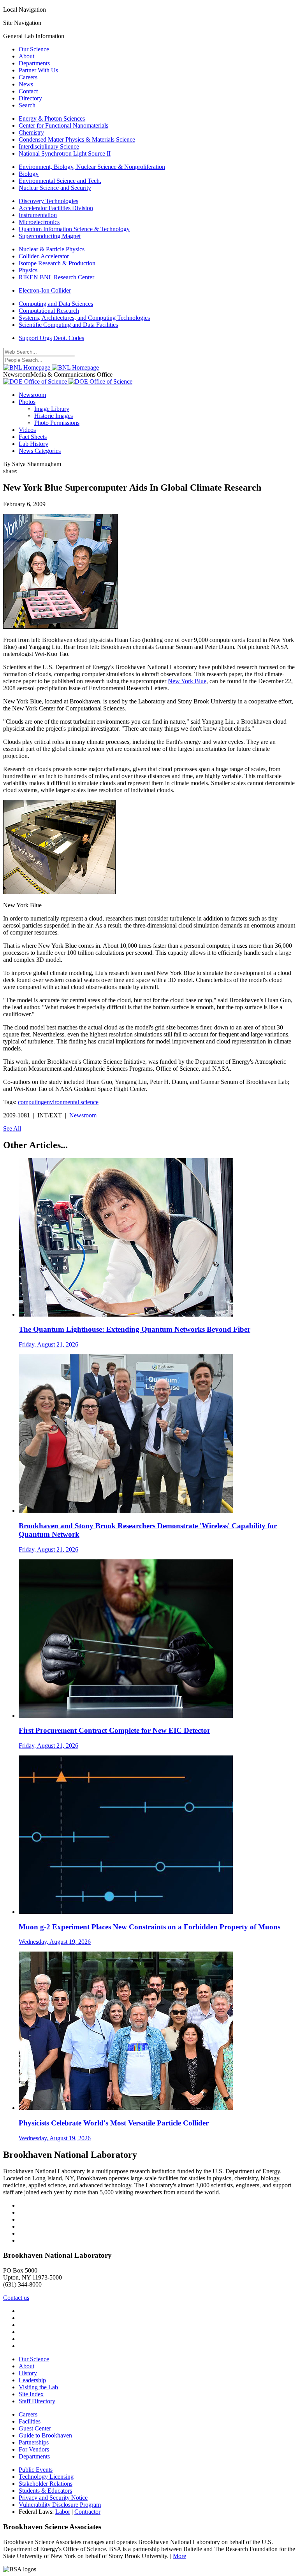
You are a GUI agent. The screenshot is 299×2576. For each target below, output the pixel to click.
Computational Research (49, 311)
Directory (30, 98)
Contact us (16, 2298)
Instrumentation (38, 215)
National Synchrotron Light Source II (65, 153)
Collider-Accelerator (44, 256)
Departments (34, 63)
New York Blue (187, 681)
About (26, 56)
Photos (27, 402)
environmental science (71, 1102)
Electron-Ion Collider (45, 290)
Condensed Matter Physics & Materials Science (77, 139)
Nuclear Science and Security (55, 188)
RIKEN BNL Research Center (56, 277)
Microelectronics (39, 222)
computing (31, 1102)
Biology (29, 174)
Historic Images (54, 416)
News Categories (40, 451)
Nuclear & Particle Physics (52, 249)
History (28, 2373)
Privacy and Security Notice (53, 2498)
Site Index (31, 2394)
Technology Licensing (46, 2477)
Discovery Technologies (48, 201)
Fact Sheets (33, 437)
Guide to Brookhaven (45, 2435)
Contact (28, 91)
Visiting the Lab (38, 2387)
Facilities (30, 2421)
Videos (27, 430)
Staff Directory (37, 2401)
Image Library (52, 409)
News (26, 84)
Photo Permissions (57, 423)
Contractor (87, 2512)
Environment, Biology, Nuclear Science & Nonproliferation (92, 167)
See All (12, 1128)
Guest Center (35, 2428)
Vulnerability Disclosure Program (60, 2505)
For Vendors (34, 2449)
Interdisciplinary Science (49, 146)
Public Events (36, 2470)
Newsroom (32, 395)
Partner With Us (38, 70)
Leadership (32, 2380)
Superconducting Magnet (50, 236)
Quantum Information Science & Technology (74, 229)
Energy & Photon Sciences (52, 118)
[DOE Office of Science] (68, 381)
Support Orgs (35, 338)
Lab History (33, 444)
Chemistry (31, 132)
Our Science (34, 49)
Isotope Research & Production (57, 263)
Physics (28, 270)
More (179, 2556)
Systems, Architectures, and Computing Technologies (84, 318)
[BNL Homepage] (51, 367)
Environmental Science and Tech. (60, 181)
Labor (63, 2512)
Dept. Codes (69, 338)
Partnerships (34, 2442)
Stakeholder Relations (46, 2484)
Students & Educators (45, 2491)
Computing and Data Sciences (56, 304)
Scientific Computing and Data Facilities (68, 325)
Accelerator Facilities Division (56, 208)
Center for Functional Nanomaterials (63, 125)
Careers (28, 77)
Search (27, 105)
